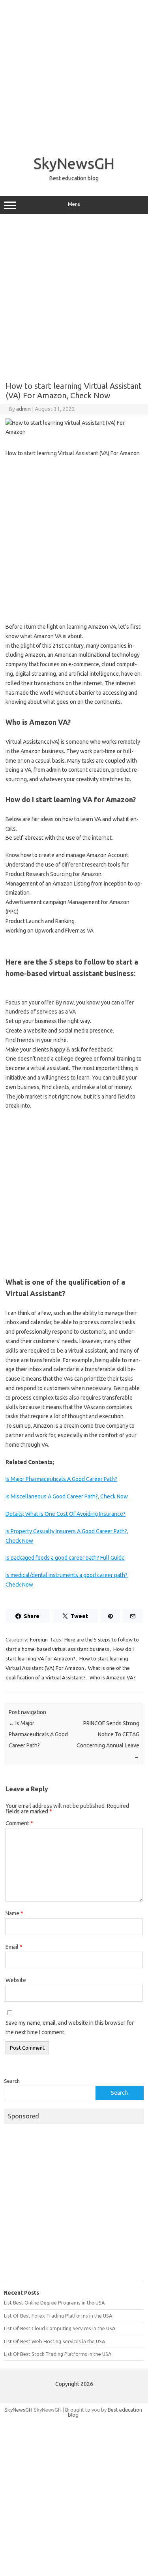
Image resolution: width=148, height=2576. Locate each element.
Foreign (39, 1639)
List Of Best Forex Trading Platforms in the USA (58, 2316)
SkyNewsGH (74, 163)
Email (14, 1947)
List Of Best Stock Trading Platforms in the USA (58, 2354)
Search (12, 2081)
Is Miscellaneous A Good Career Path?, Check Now (67, 1496)
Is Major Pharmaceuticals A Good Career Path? (61, 1479)
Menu (74, 204)
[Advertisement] (74, 74)
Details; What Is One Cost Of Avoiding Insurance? (66, 1514)
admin (23, 409)
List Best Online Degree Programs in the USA (54, 2303)
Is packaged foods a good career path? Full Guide (65, 1558)
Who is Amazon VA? (113, 1677)
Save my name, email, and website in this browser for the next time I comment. (70, 2028)
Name (14, 1913)
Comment (19, 1823)
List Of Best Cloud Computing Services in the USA (60, 2328)
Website (16, 1980)
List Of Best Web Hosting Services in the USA (54, 2341)
